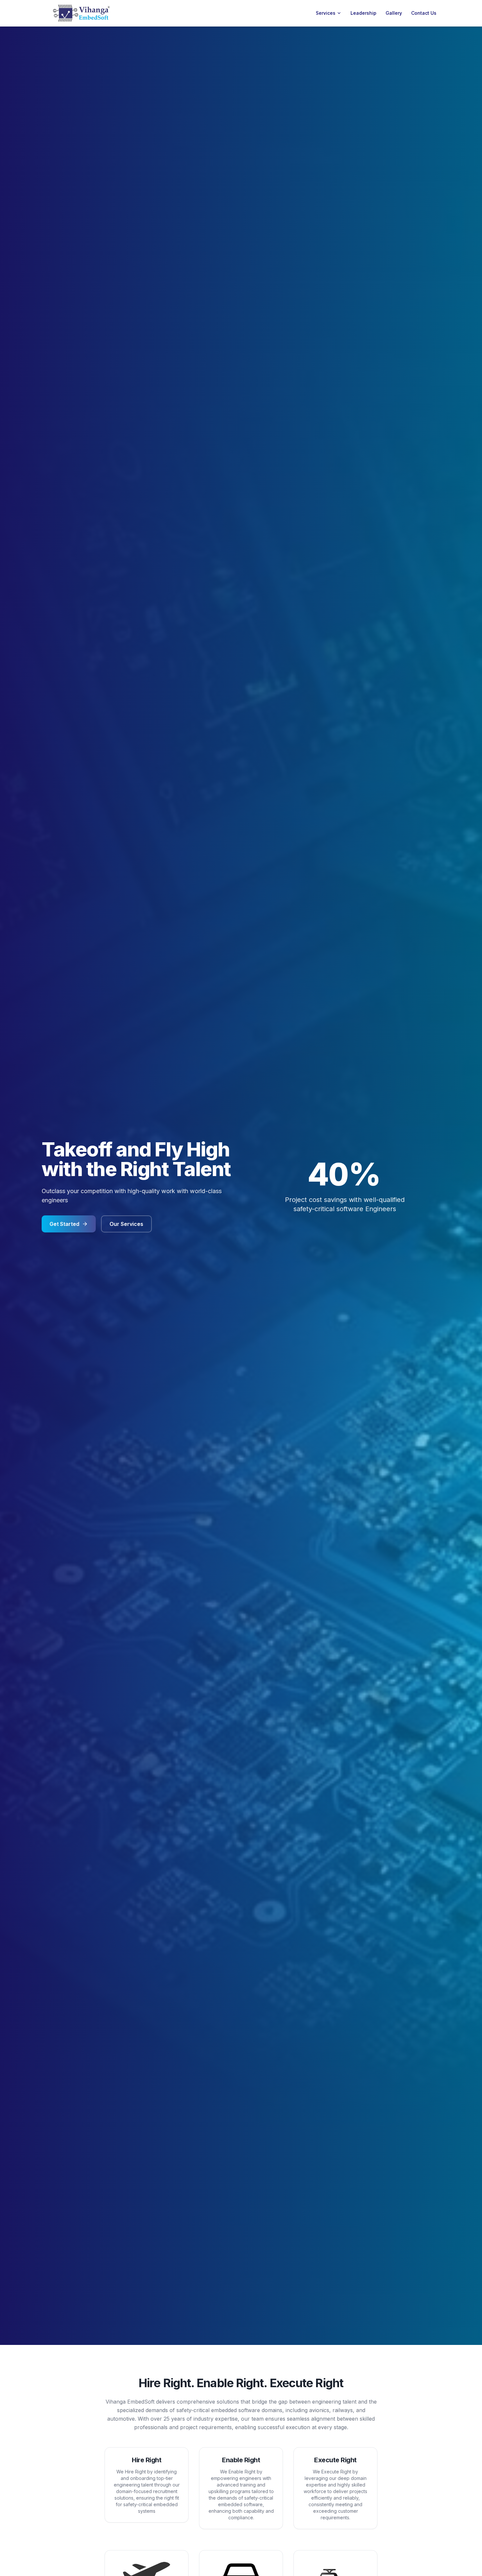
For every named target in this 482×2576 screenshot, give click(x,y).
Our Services (126, 1224)
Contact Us (424, 13)
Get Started (64, 1224)
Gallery (394, 13)
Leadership (363, 13)
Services (326, 13)
